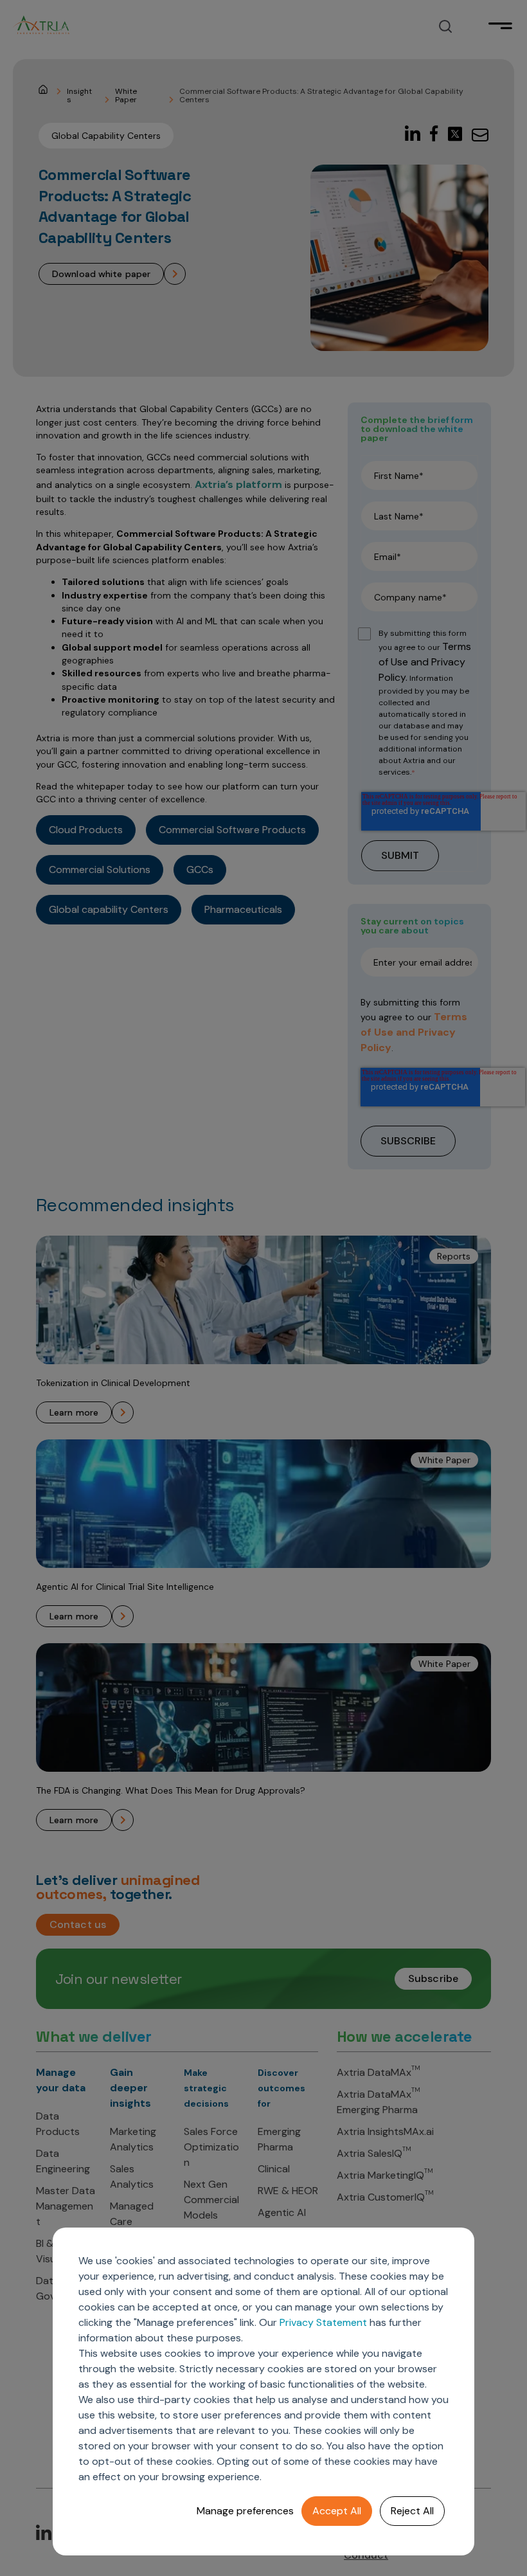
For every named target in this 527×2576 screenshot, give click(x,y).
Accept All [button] (337, 2511)
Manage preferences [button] (245, 2511)
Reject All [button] (412, 2511)
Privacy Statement (323, 2322)
